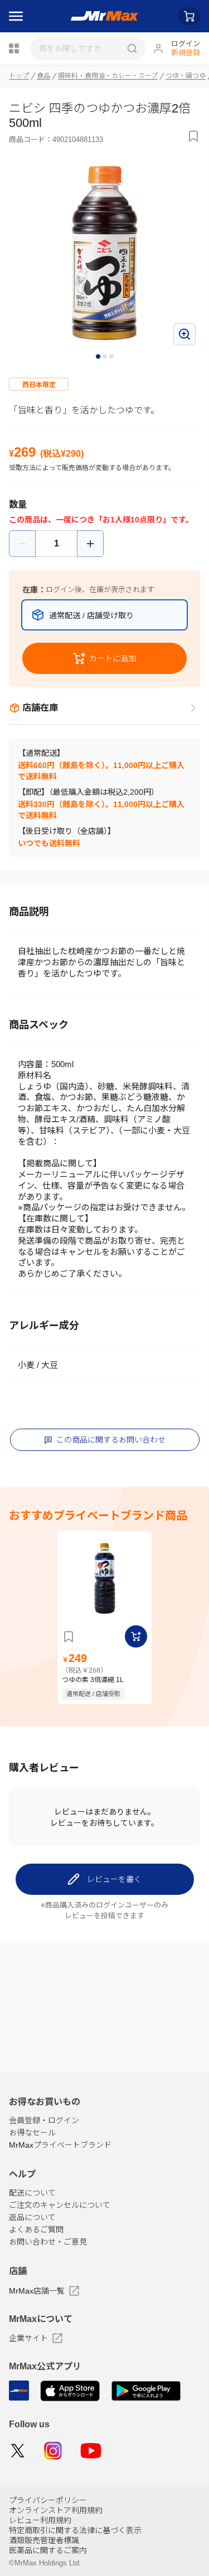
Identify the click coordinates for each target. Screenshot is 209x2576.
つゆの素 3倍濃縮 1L (93, 1680)
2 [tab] (105, 357)
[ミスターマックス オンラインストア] (104, 16)
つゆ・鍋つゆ (186, 76)
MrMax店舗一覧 (37, 2291)
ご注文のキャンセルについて (60, 2205)
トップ (19, 76)
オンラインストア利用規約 (56, 2510)
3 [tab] (112, 357)
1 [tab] (99, 357)
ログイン (186, 44)
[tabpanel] (104, 254)
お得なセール (32, 2133)
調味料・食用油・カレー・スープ (108, 76)
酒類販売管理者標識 (44, 2540)
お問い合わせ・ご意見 (48, 2242)
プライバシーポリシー (48, 2500)
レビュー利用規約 (40, 2520)
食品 (43, 76)
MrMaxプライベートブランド (60, 2145)
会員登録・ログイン (44, 2120)
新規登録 (186, 53)
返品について (32, 2217)
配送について (32, 2193)
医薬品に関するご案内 (48, 2550)
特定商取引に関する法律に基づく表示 (75, 2530)
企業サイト (28, 2338)
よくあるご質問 (36, 2230)
